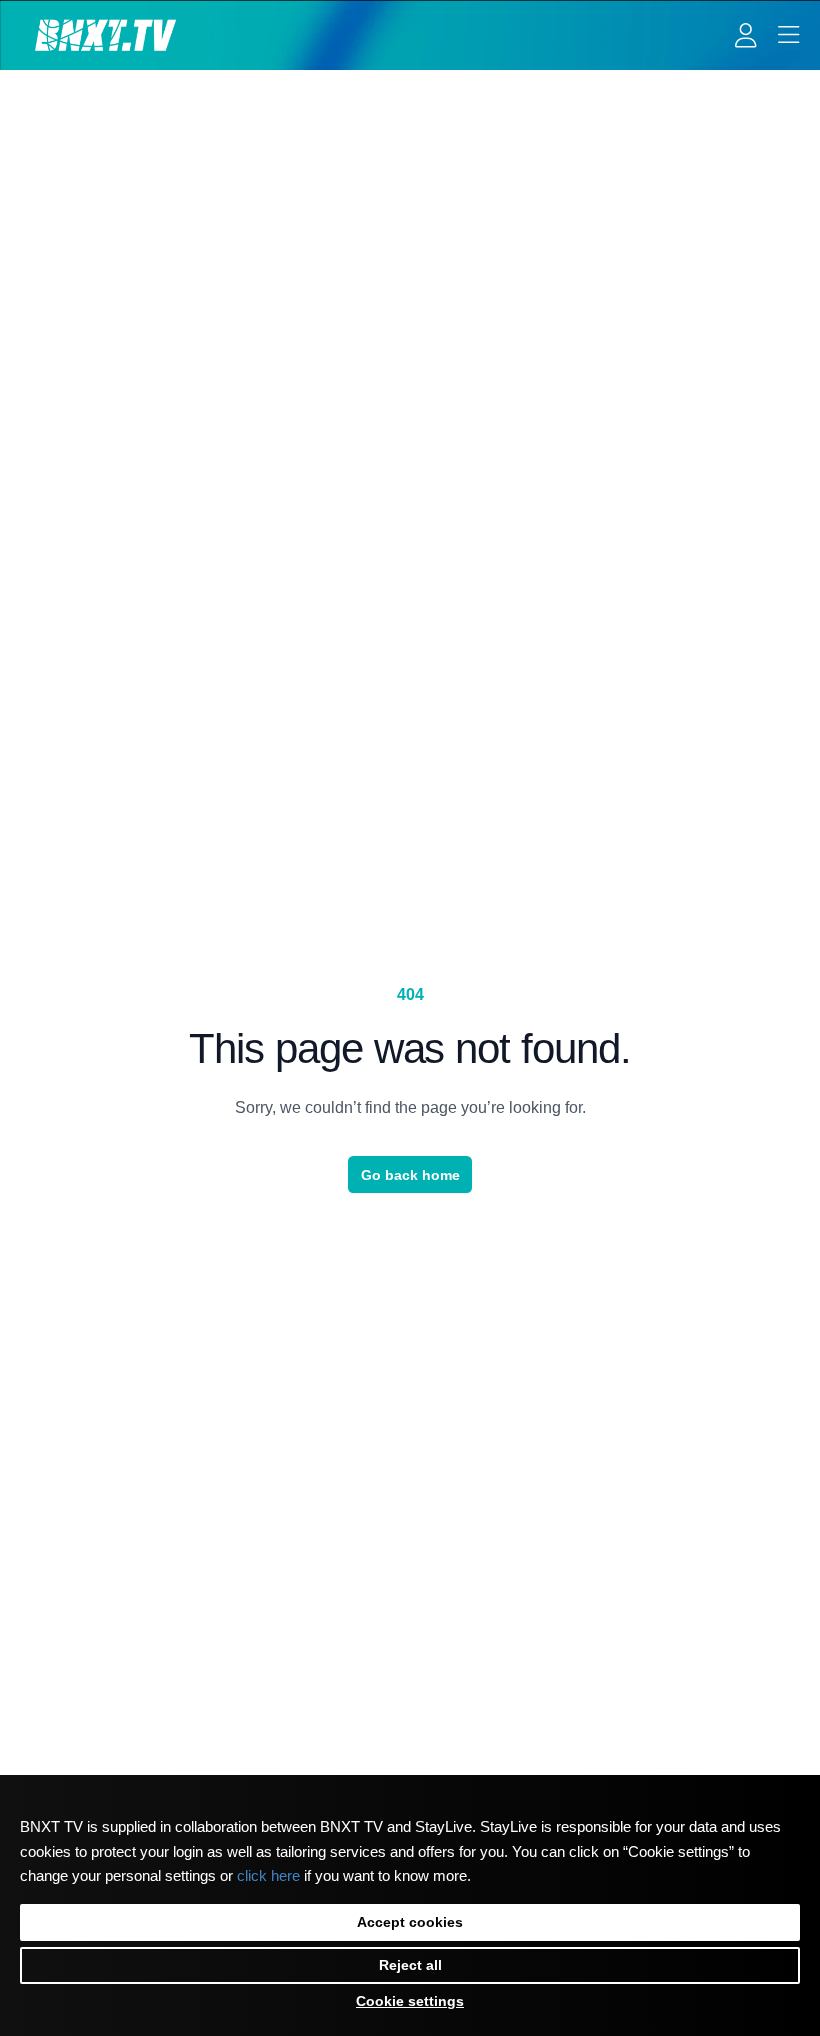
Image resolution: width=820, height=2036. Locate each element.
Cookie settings (410, 2001)
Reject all (410, 1965)
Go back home (410, 1175)
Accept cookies (410, 1922)
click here (268, 1876)
